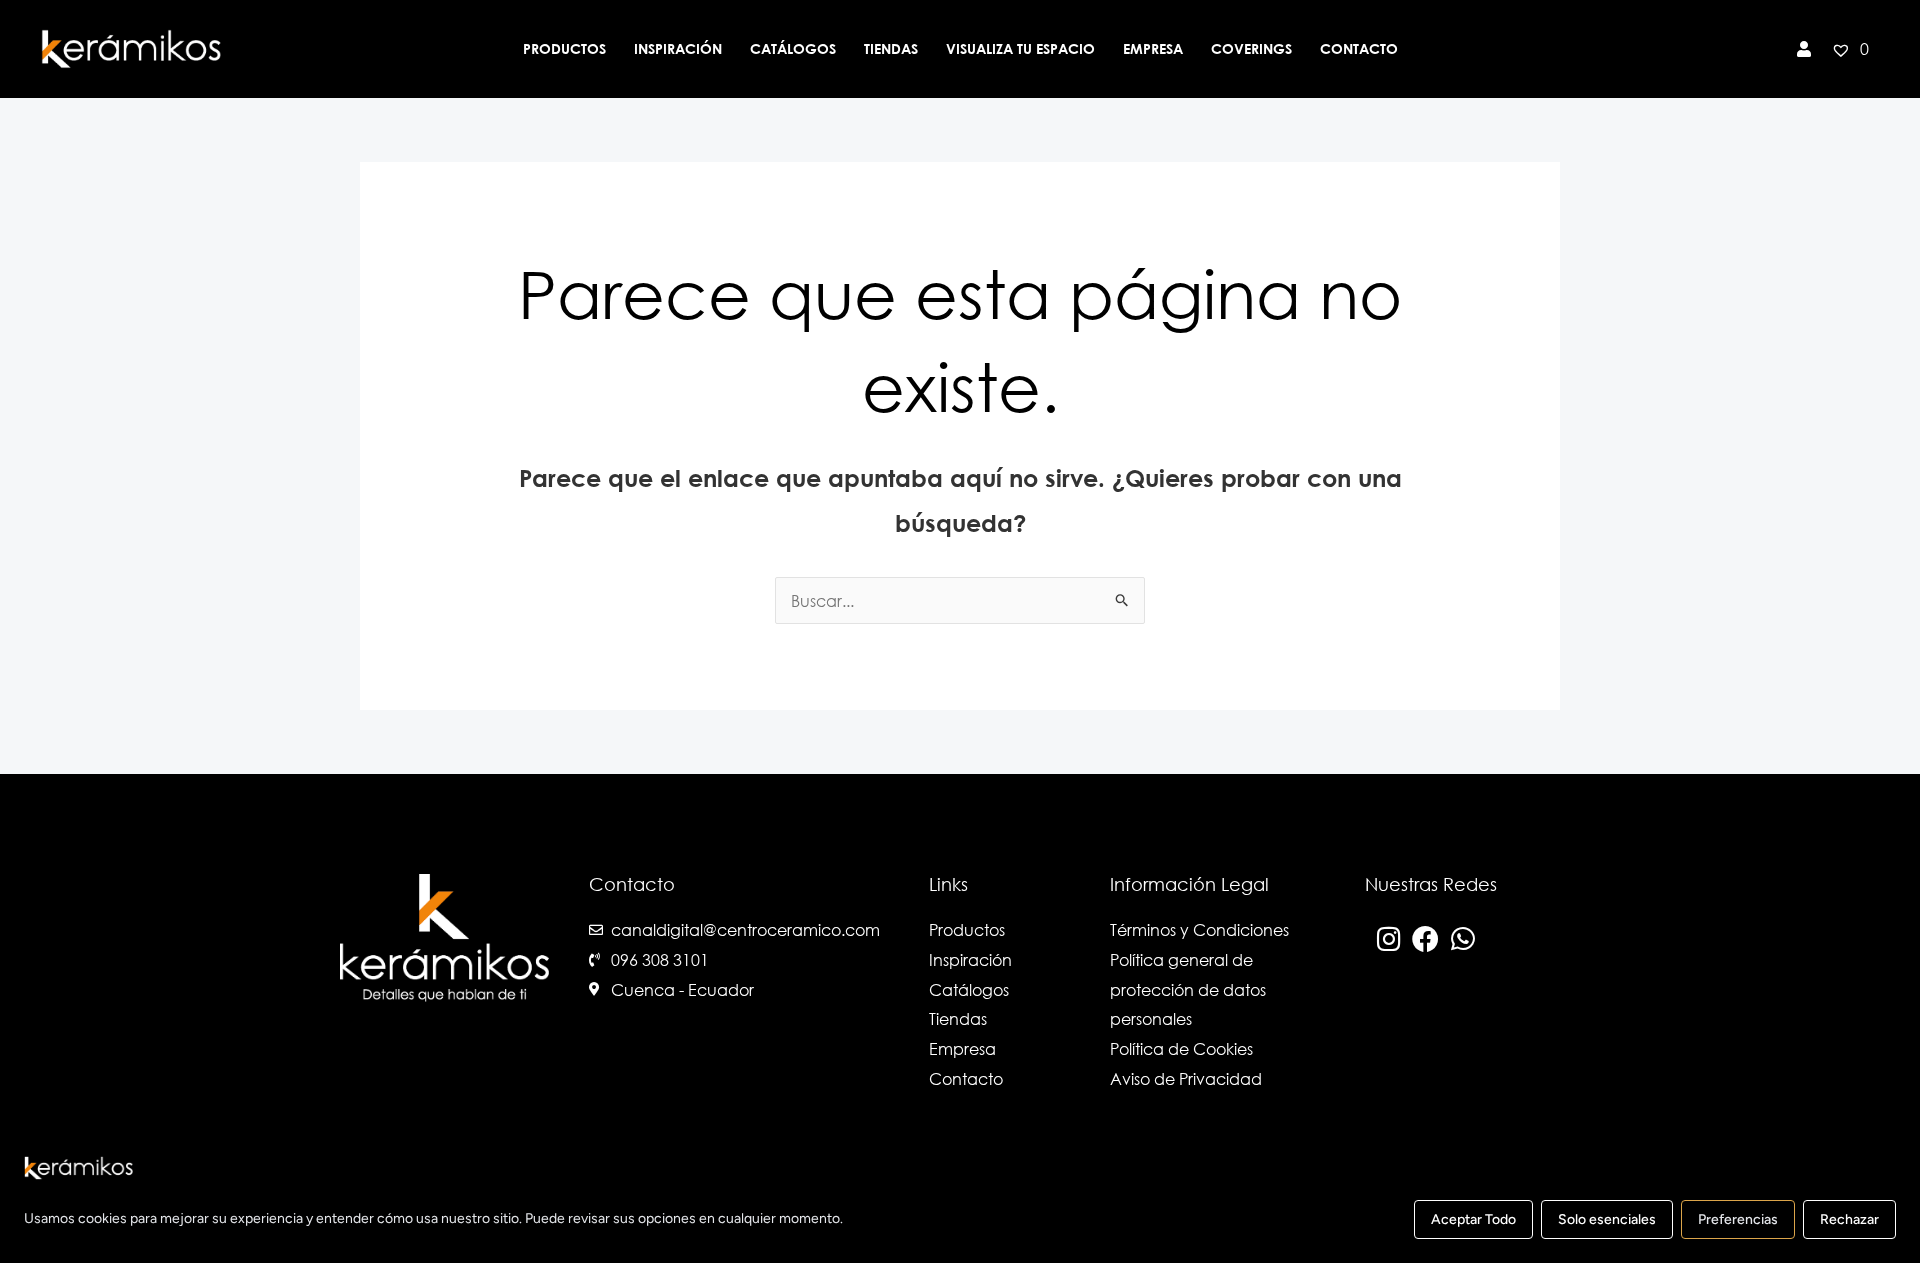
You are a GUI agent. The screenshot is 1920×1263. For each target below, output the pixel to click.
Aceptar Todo (1473, 1219)
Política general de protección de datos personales (1188, 989)
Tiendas (891, 48)
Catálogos (793, 48)
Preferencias (1738, 1219)
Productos (564, 48)
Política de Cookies (1181, 1048)
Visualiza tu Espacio (1020, 48)
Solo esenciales (1607, 1219)
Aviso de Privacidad (1186, 1078)
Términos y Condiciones (1199, 929)
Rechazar (1849, 1219)
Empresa (1153, 48)
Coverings (1251, 48)
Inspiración (678, 48)
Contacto (1359, 48)
